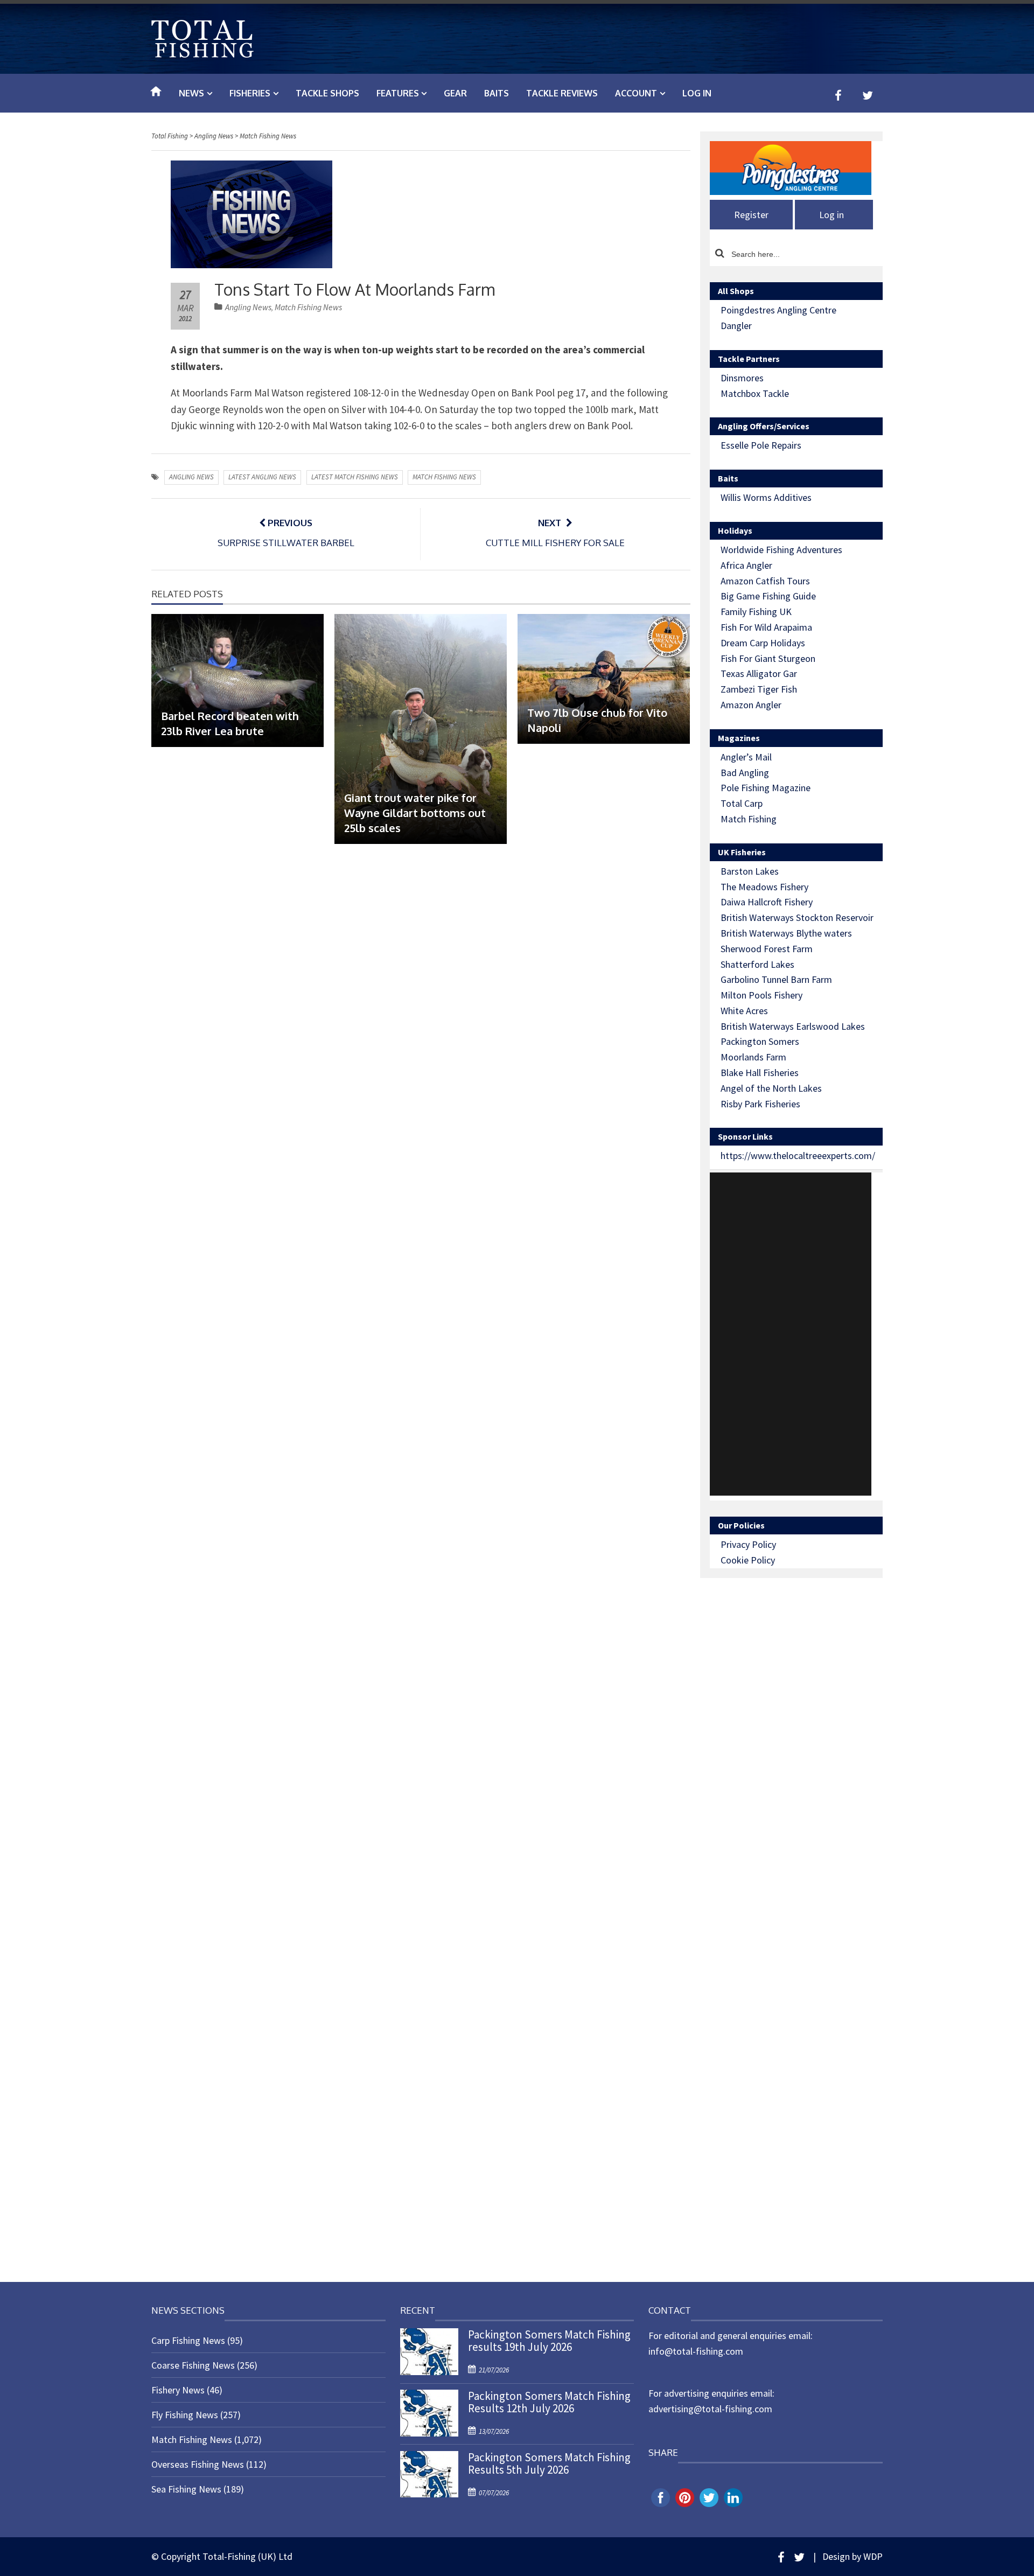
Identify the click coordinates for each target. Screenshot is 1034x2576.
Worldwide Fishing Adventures (781, 550)
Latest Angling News (262, 477)
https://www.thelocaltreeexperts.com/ (798, 1156)
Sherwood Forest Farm (767, 949)
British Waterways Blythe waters (786, 933)
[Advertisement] (791, 1334)
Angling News (248, 307)
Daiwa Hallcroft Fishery (767, 902)
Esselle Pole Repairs (761, 445)
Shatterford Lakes (757, 964)
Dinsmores (742, 378)
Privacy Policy (748, 1544)
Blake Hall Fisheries (760, 1073)
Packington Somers (760, 1041)
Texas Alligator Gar (759, 673)
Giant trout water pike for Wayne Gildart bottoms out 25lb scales (415, 813)
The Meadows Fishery (764, 887)
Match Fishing (749, 819)
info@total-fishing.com (696, 2351)
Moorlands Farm (753, 1057)
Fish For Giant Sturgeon (768, 658)
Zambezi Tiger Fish (759, 689)
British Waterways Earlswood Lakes (793, 1026)
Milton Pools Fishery (761, 995)
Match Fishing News (308, 307)
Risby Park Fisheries (760, 1104)
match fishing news (444, 477)
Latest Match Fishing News (355, 477)
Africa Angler (746, 565)
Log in (697, 93)
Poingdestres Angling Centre (778, 310)
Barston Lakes (750, 871)
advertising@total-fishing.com (710, 2409)
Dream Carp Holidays (763, 643)
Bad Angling (745, 773)
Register (751, 215)
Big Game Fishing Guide (768, 596)
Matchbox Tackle (755, 393)
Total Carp (742, 803)
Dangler (736, 326)
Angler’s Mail (746, 757)
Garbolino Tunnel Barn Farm (776, 979)
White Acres (744, 1011)
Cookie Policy (748, 1560)
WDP (873, 2556)
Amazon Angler (751, 705)
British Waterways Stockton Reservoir (797, 917)
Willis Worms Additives (766, 497)
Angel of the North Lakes (771, 1088)
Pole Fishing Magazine (766, 788)
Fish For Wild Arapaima (766, 627)
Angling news (191, 477)
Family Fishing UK (756, 612)
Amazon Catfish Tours (765, 581)
